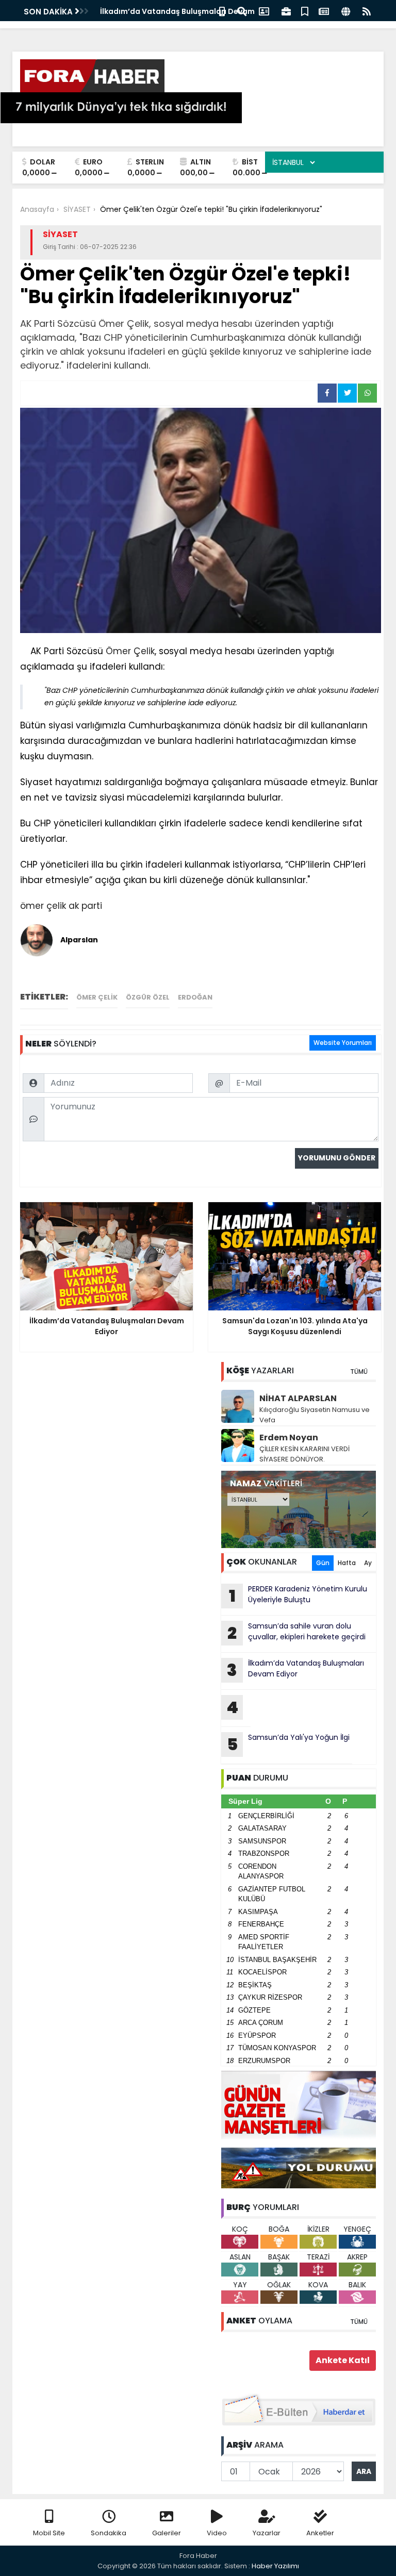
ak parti (85, 906)
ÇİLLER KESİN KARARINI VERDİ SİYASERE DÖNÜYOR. (304, 1454)
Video (217, 2533)
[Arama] (242, 11)
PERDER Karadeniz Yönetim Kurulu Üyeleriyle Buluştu (298, 1596)
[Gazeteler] (324, 11)
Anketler (320, 2533)
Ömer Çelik (130, 651)
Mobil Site (49, 2533)
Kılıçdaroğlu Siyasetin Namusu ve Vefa (315, 1415)
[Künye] (346, 11)
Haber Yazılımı (275, 2566)
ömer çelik (43, 906)
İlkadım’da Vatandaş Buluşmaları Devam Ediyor (295, 1670)
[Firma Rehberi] (286, 11)
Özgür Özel (148, 997)
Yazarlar (267, 2533)
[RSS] (367, 11)
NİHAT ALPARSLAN (298, 1398)
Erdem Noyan (289, 1437)
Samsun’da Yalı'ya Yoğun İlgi (288, 1744)
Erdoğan (195, 997)
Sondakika (109, 2533)
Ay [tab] (368, 1563)
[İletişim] (264, 11)
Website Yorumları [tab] (343, 1043)
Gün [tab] (323, 1563)
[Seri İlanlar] (305, 11)
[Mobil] (222, 11)
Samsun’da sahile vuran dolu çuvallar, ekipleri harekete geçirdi (296, 1633)
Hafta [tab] (347, 1563)
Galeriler (167, 2533)
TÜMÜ (359, 1372)
